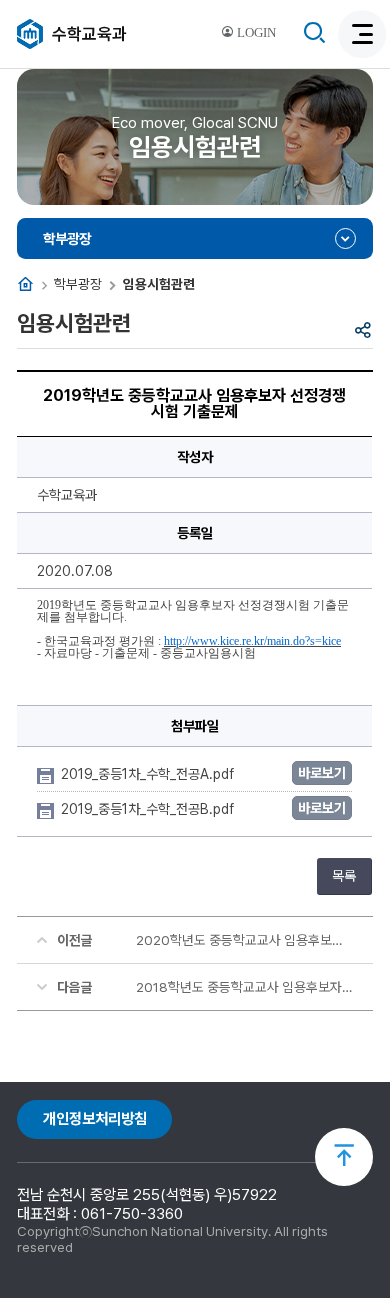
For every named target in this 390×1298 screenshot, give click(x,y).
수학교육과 (89, 34)
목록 (344, 876)
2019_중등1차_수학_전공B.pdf (149, 809)
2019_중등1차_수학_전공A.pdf (149, 774)
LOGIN (255, 33)
